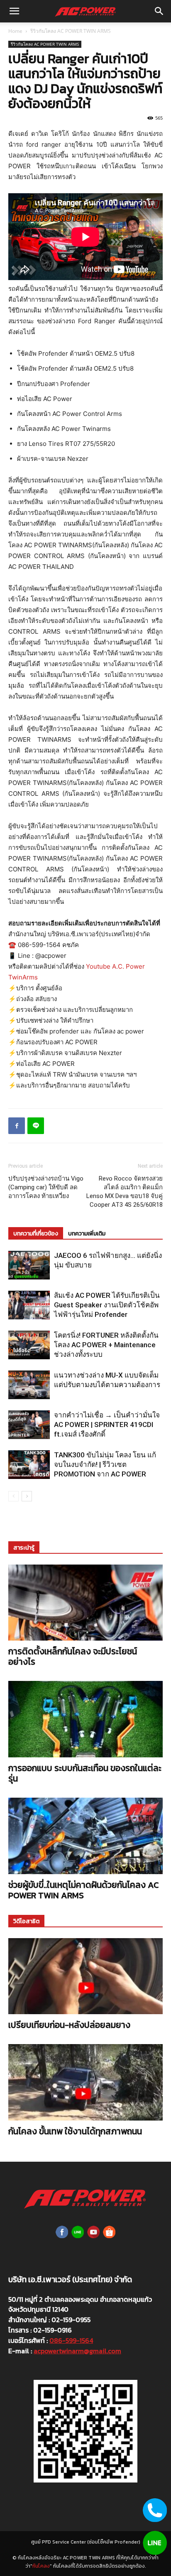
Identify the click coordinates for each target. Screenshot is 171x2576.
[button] (14, 11)
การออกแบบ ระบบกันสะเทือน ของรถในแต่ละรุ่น (85, 1773)
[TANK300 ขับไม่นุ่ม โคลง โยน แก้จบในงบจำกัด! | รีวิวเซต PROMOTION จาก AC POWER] (29, 1465)
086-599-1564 (71, 2340)
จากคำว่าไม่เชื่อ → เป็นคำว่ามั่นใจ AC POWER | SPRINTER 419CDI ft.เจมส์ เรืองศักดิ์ (107, 1425)
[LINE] (36, 1126)
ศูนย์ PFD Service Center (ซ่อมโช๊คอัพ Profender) (86, 2542)
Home (15, 31)
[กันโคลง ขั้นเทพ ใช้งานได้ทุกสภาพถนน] (85, 2082)
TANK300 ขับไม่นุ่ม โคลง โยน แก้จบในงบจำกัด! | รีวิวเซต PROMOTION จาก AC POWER (105, 1464)
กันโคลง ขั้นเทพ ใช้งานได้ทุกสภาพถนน (75, 2131)
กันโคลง (41, 2566)
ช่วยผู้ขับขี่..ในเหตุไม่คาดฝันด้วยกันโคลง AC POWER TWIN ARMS (83, 1890)
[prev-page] (13, 1496)
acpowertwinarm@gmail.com (77, 2351)
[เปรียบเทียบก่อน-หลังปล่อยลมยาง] (85, 1976)
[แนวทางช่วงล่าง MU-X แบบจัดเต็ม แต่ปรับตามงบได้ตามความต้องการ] (29, 1385)
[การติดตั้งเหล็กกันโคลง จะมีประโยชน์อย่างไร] (85, 1603)
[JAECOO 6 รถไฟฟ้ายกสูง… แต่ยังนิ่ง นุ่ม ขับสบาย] (29, 1265)
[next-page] (27, 1496)
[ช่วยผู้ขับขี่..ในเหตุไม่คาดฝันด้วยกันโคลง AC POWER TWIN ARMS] (85, 1836)
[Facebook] (17, 1126)
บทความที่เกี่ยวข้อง (36, 1234)
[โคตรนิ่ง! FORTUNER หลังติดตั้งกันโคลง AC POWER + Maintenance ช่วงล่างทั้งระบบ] (29, 1345)
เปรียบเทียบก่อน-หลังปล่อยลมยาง (69, 2025)
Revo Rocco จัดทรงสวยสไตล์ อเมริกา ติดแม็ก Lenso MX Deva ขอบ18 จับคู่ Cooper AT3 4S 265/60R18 (125, 1192)
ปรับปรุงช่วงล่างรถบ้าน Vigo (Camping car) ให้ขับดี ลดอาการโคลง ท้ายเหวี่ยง (46, 1187)
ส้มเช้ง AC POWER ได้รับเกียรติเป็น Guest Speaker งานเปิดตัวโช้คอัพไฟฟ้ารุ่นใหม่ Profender (107, 1305)
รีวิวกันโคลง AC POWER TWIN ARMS (71, 31)
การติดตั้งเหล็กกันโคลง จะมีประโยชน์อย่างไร (73, 1656)
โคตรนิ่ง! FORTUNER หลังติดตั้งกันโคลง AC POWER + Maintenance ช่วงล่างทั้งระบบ (106, 1345)
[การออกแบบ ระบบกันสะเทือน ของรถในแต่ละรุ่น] (85, 1719)
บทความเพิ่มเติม (87, 1234)
